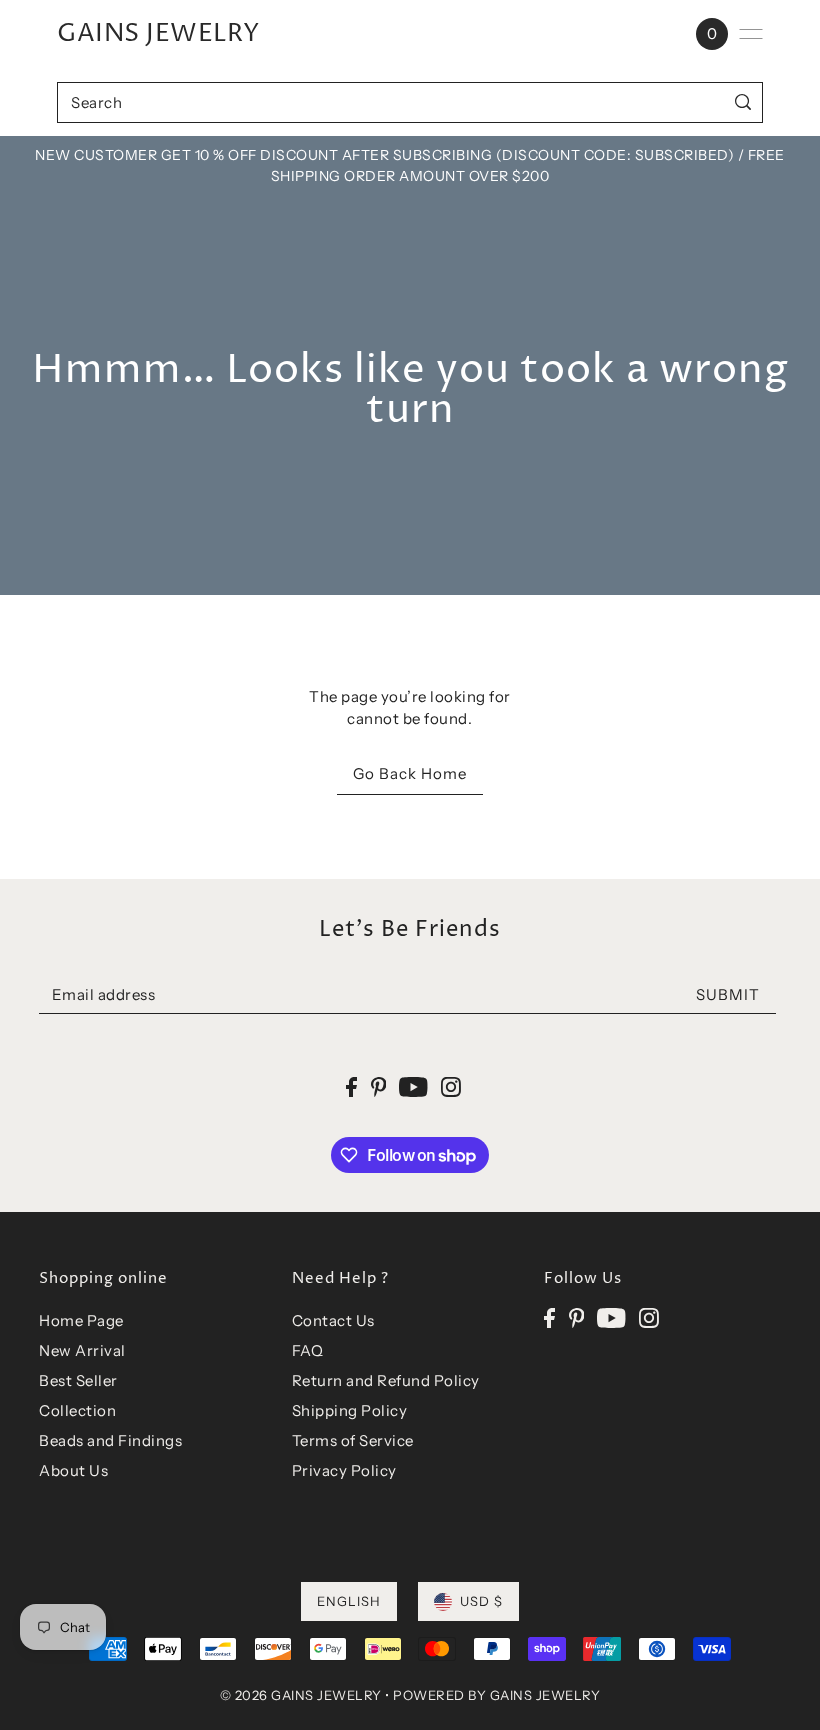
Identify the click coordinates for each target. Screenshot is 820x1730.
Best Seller (78, 1380)
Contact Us (333, 1320)
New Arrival (82, 1350)
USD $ (481, 1601)
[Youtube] (611, 1317)
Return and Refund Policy (386, 1380)
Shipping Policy (350, 1410)
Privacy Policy (344, 1470)
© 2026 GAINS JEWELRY (301, 1695)
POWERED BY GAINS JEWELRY (496, 1695)
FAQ (308, 1350)
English (349, 1601)
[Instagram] (649, 1317)
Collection (77, 1410)
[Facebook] (549, 1317)
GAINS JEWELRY (158, 34)
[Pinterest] (577, 1317)
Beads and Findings (110, 1440)
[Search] (743, 102)
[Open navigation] (751, 34)
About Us (73, 1470)
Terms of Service (353, 1440)
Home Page (81, 1320)
